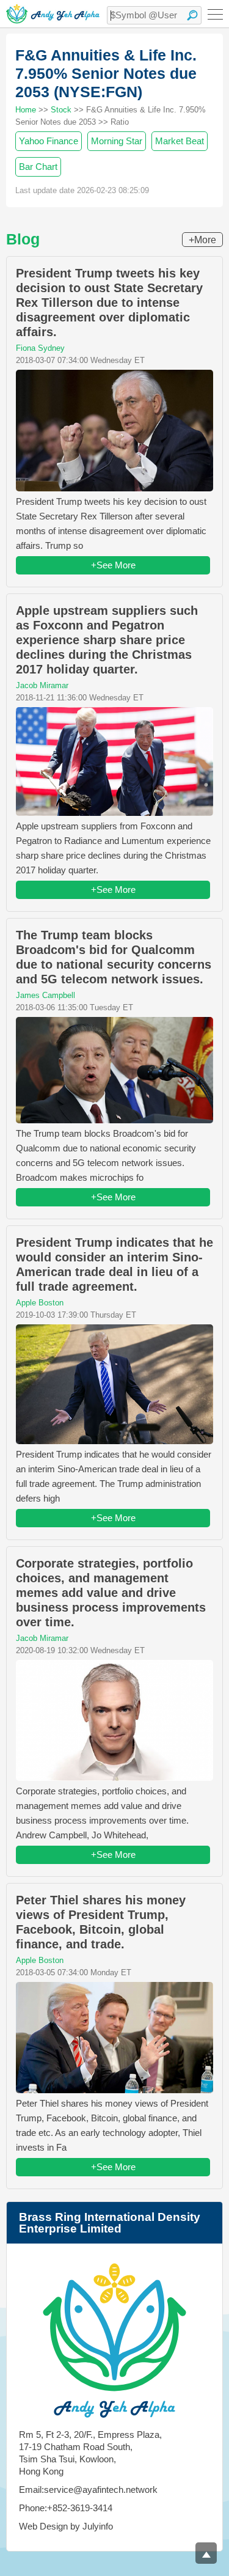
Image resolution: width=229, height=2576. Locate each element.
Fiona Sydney (40, 348)
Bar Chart (38, 167)
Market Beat (180, 141)
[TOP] (206, 2553)
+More (202, 240)
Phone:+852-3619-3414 (66, 2508)
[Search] (192, 15)
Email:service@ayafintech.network (88, 2490)
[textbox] (154, 15)
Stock (61, 110)
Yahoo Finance (49, 141)
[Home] (53, 14)
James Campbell (45, 995)
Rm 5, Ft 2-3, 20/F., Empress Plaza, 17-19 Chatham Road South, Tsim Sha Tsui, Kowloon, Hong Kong (90, 2453)
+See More (113, 565)
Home (26, 110)
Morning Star (117, 141)
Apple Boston (40, 1303)
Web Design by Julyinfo (66, 2526)
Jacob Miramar (42, 685)
